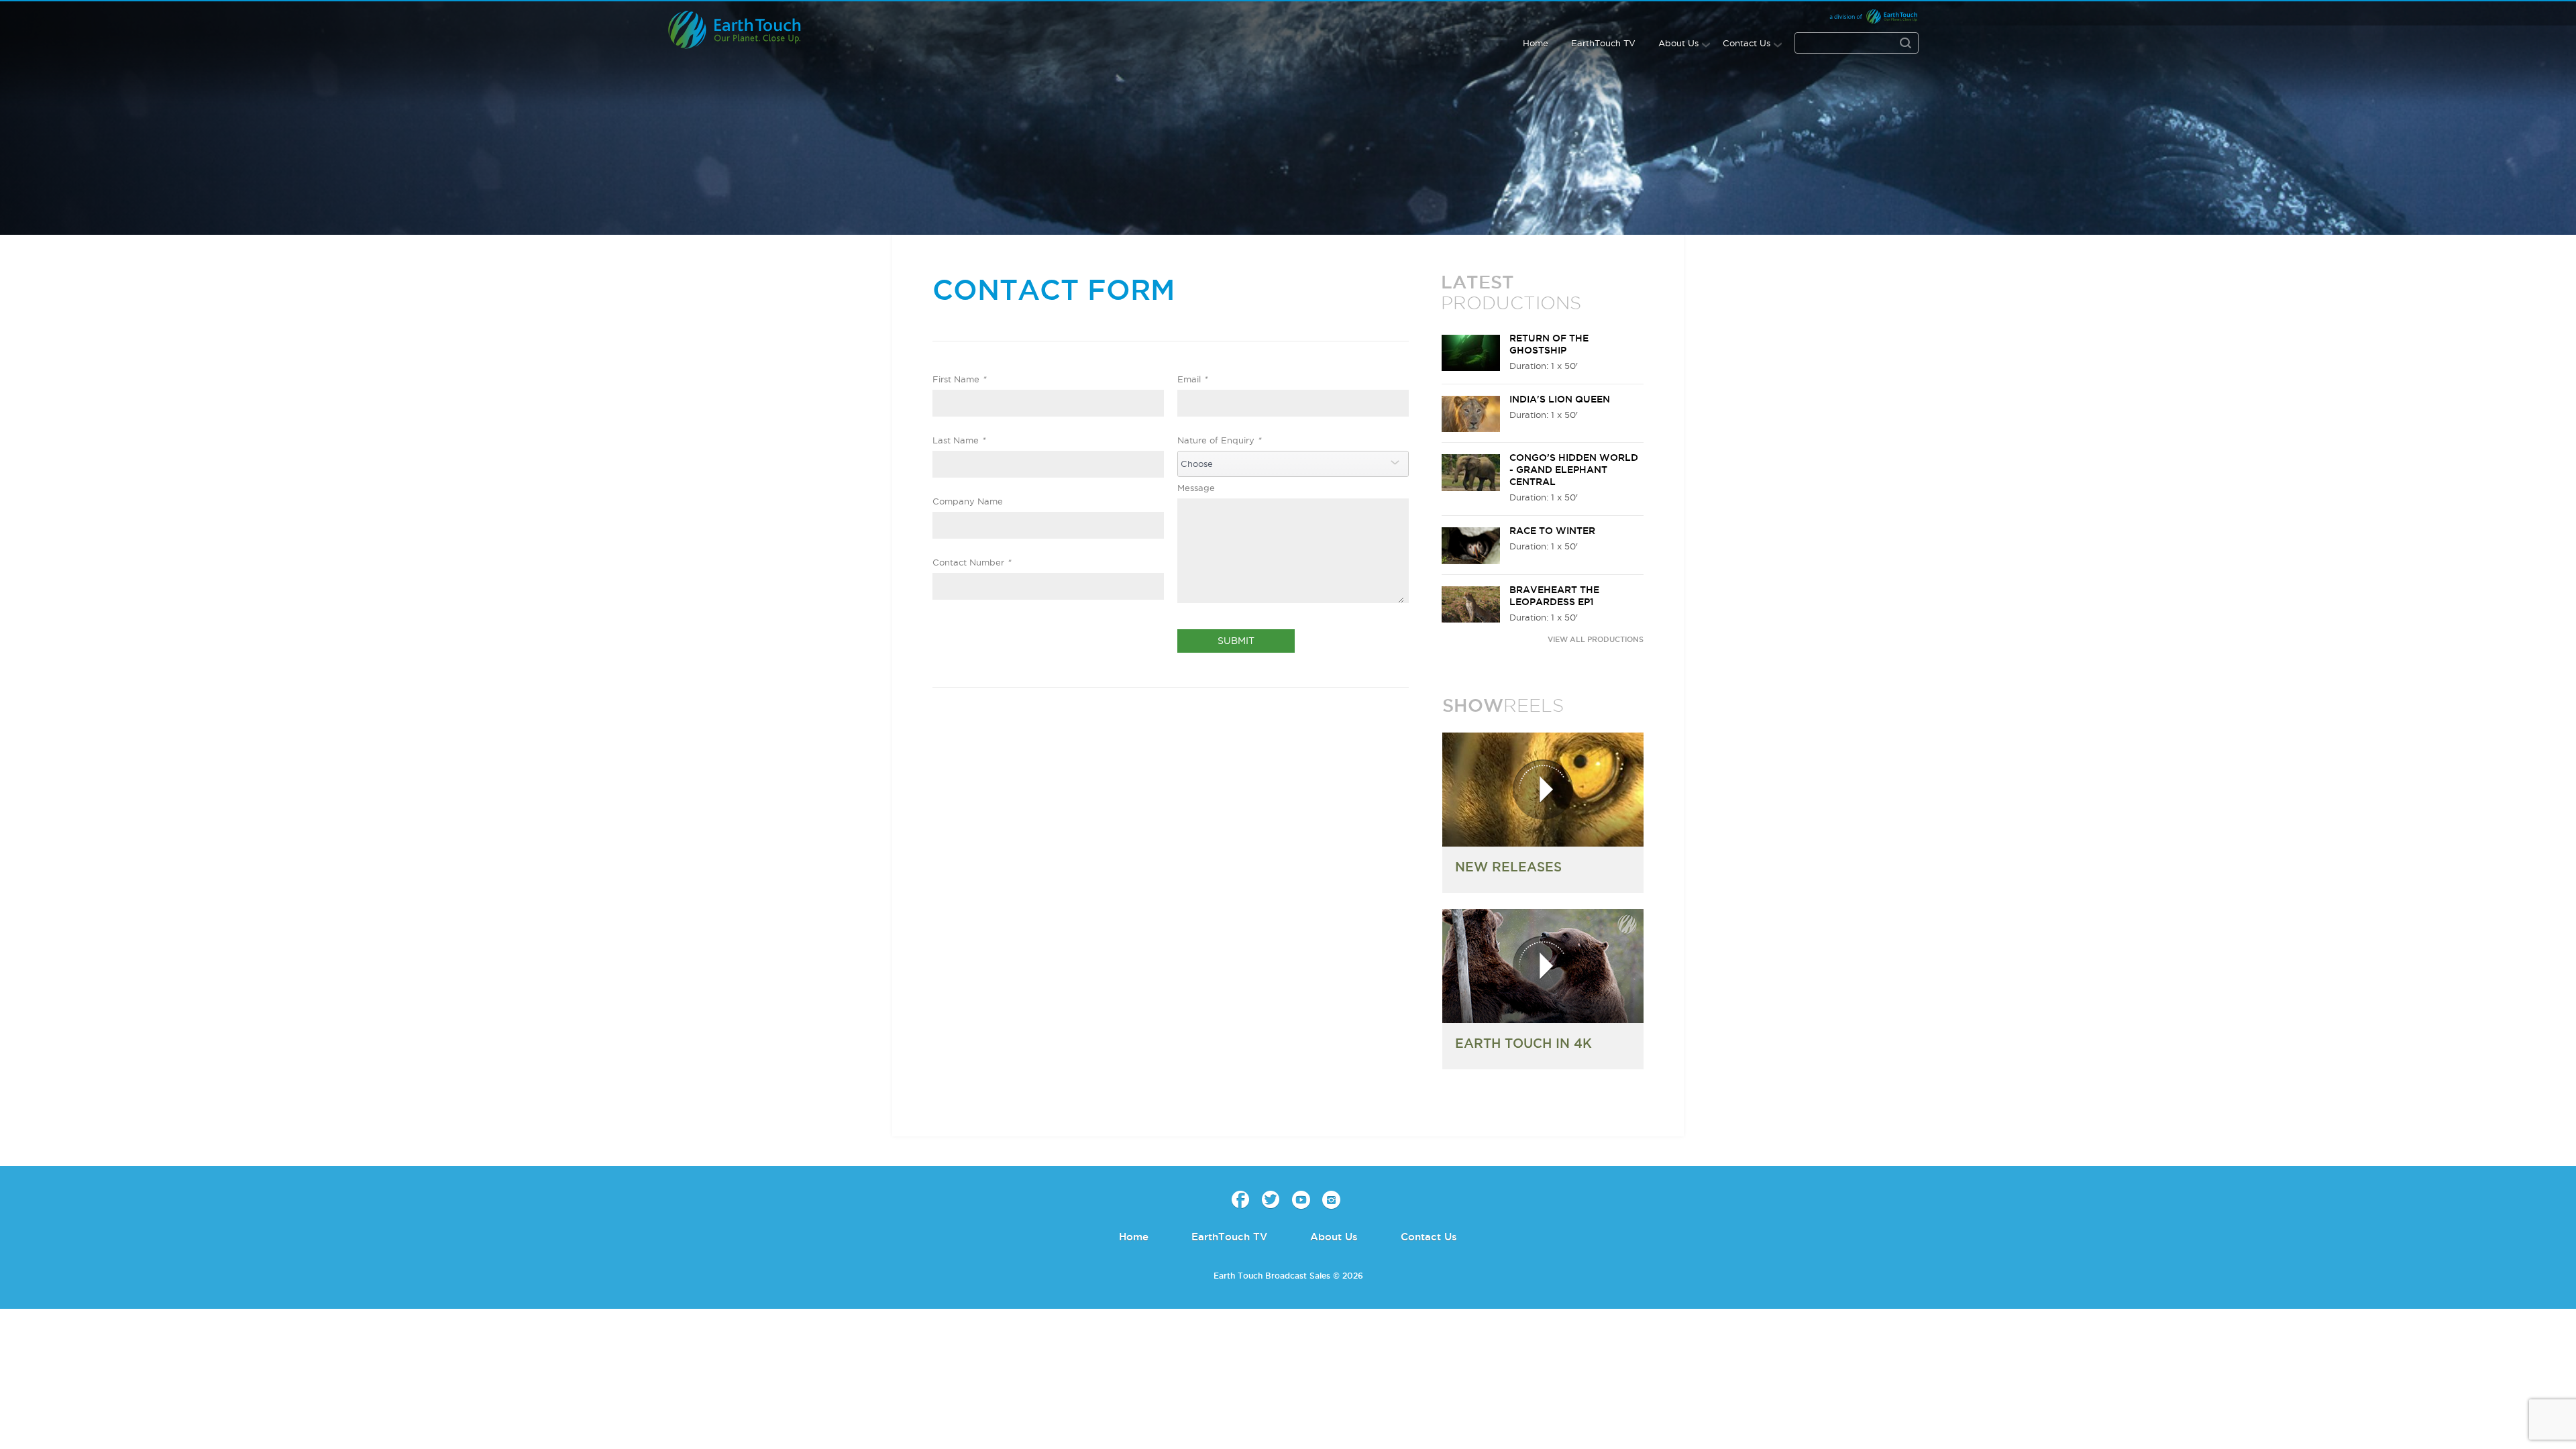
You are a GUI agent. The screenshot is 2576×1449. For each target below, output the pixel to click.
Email (1192, 379)
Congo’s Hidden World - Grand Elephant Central (1574, 470)
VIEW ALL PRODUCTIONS (1596, 639)
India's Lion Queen (1560, 399)
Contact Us (1747, 43)
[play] (1543, 790)
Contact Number (972, 562)
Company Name (968, 501)
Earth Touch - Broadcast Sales (746, 30)
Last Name (959, 440)
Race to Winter (1552, 531)
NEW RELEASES (1508, 867)
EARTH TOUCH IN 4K (1523, 1043)
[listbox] (1293, 464)
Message (1196, 488)
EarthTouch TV (1603, 43)
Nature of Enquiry (1219, 440)
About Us (1678, 43)
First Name (959, 379)
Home (1536, 43)
